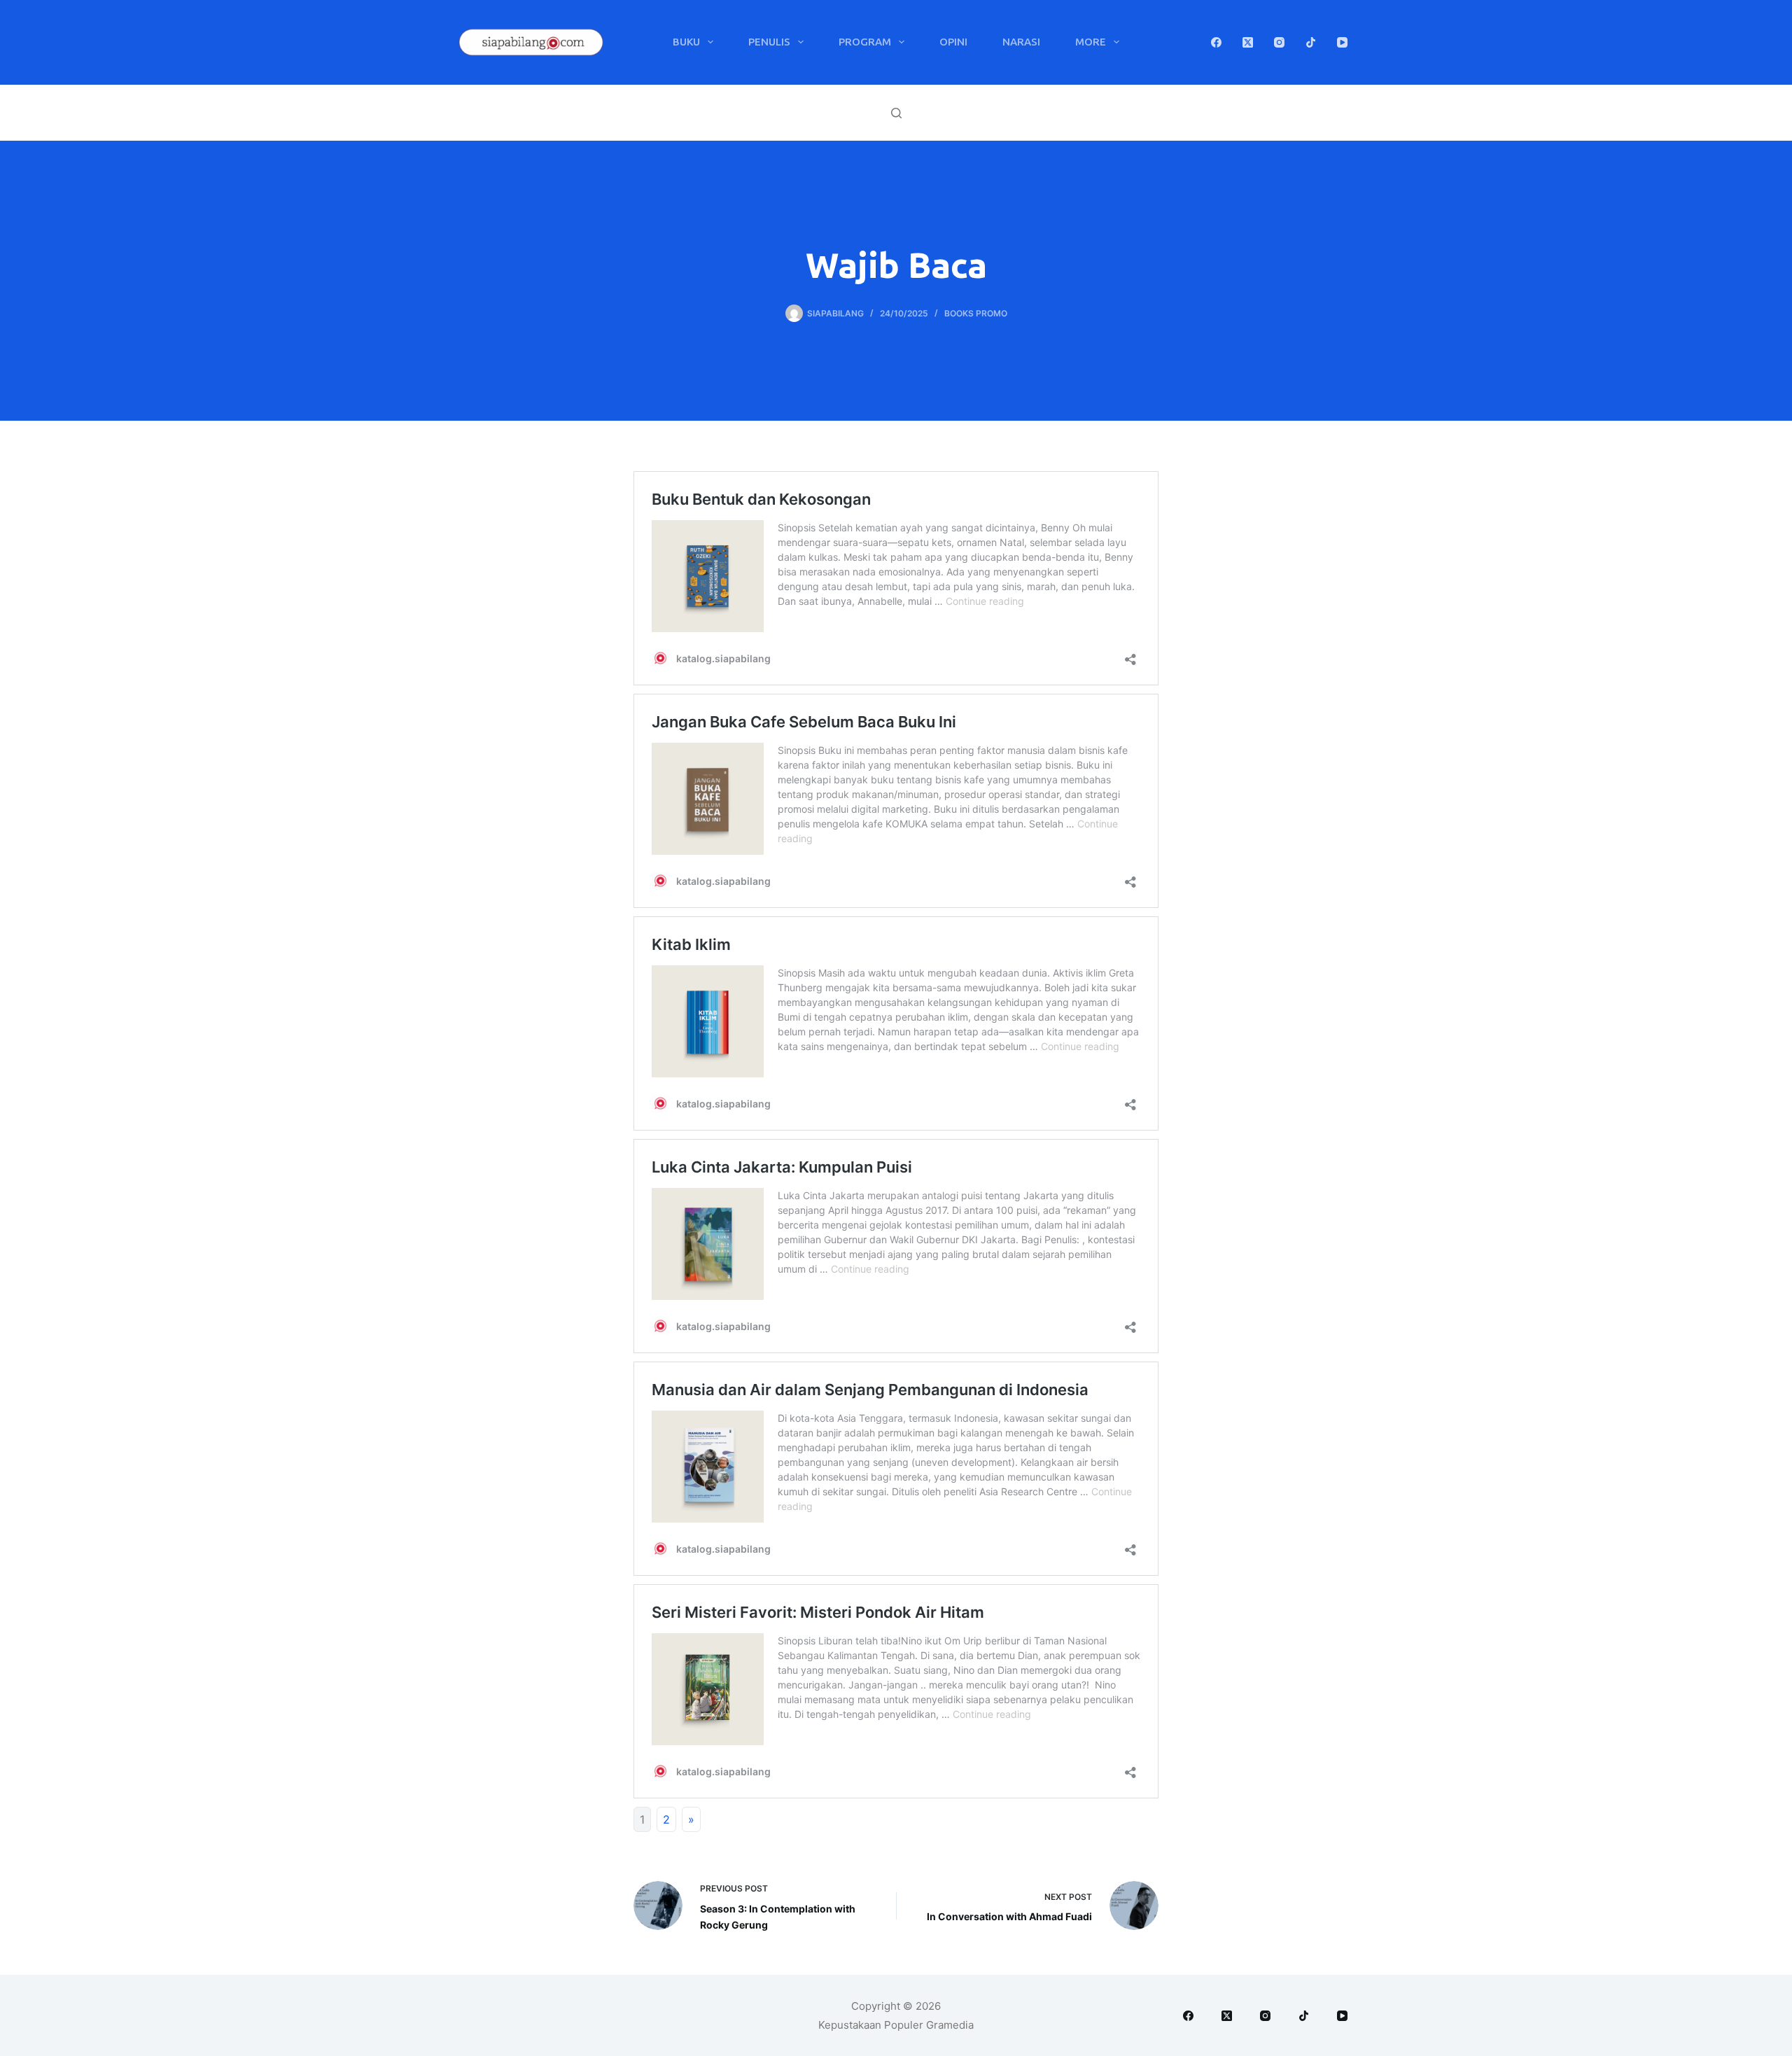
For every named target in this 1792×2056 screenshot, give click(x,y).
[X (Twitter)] (1248, 42)
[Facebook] (1216, 42)
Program (865, 42)
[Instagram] (1279, 42)
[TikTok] (1311, 42)
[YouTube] (1342, 42)
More (1091, 42)
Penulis (769, 42)
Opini (953, 42)
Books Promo (976, 313)
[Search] (896, 113)
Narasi (1021, 42)
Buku (686, 42)
